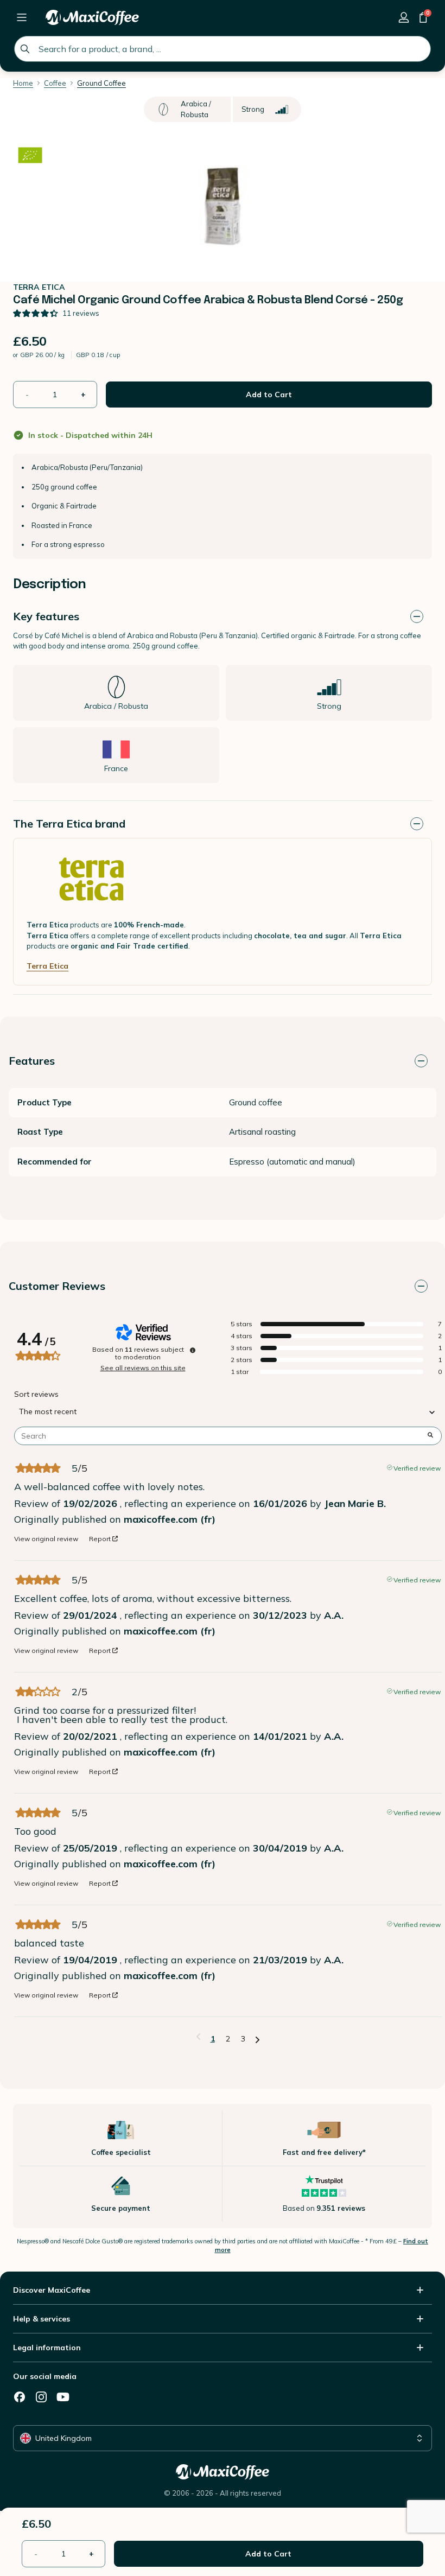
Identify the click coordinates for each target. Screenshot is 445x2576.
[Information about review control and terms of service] (193, 1350)
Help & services (42, 2319)
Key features (46, 616)
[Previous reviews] (198, 2038)
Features (32, 1061)
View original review (46, 1539)
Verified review (417, 1467)
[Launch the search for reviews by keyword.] (430, 1436)
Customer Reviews (57, 1286)
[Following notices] (258, 2039)
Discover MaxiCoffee (52, 2290)
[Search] (25, 49)
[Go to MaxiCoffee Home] (92, 17)
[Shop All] (22, 17)
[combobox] (223, 49)
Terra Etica (47, 966)
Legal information (47, 2348)
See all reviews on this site (143, 1368)
